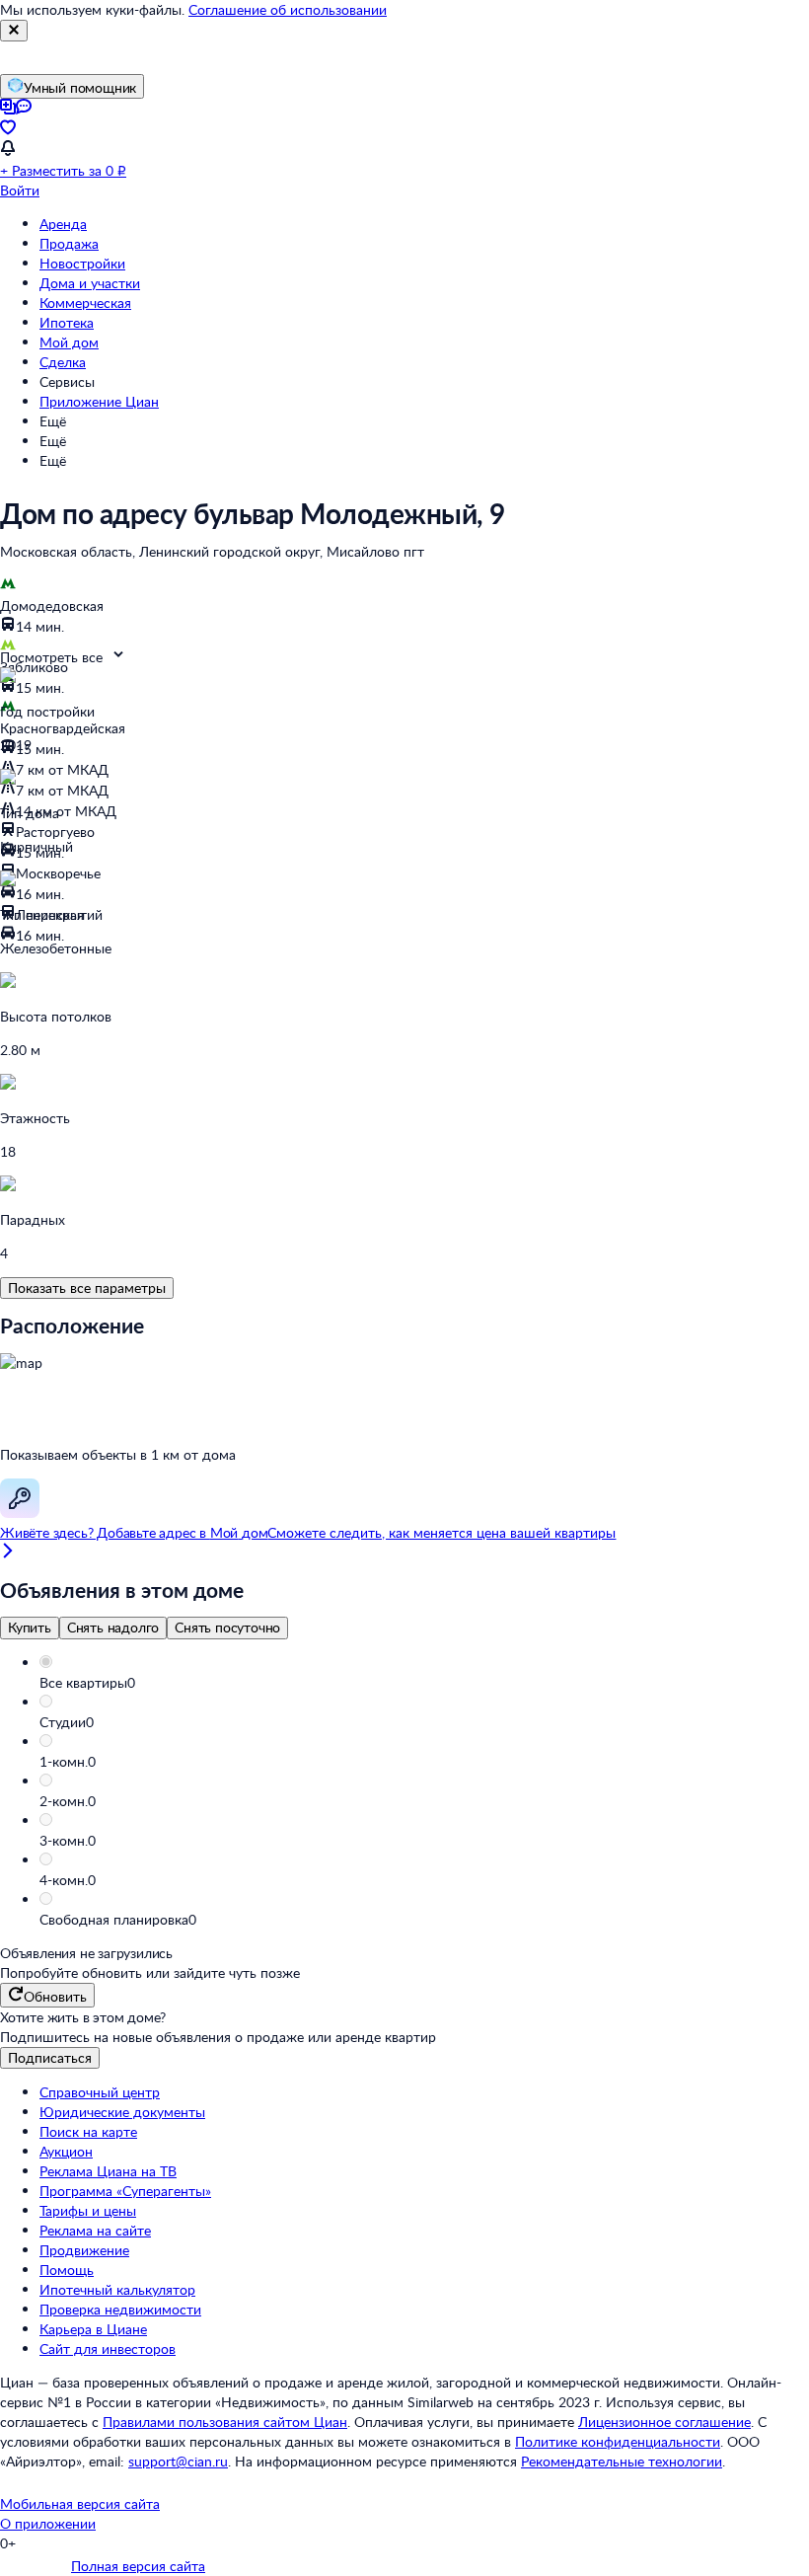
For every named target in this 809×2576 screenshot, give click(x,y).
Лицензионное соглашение (664, 2422)
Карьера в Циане (93, 2329)
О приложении (48, 2523)
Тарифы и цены (88, 2210)
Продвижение (84, 2250)
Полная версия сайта (138, 2566)
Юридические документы (122, 2112)
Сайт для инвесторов (108, 2349)
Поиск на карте (88, 2131)
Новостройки (82, 263)
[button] (424, 1683)
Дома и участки (90, 283)
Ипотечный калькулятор (117, 2289)
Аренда (63, 224)
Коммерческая (85, 303)
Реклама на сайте (95, 2230)
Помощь (67, 2270)
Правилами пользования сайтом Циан (225, 2422)
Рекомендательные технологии (622, 2461)
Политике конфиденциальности (618, 2441)
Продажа (69, 243)
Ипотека (67, 322)
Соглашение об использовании (288, 9)
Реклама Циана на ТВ (108, 2171)
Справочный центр (100, 2092)
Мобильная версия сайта (80, 2503)
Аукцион (66, 2151)
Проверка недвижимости (120, 2309)
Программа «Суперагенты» (125, 2191)
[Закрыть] (14, 31)
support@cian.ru (178, 2461)
